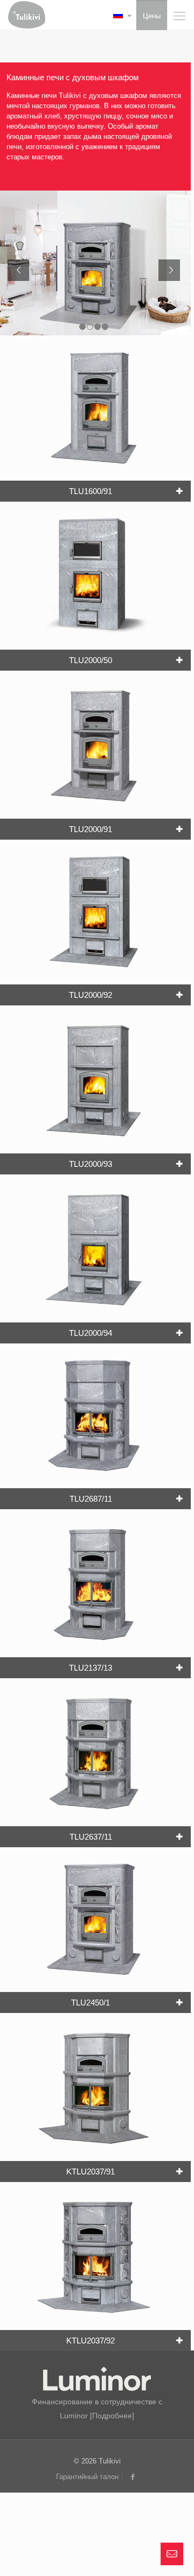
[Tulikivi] (27, 13)
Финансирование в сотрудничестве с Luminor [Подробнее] (97, 2409)
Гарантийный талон (87, 2477)
